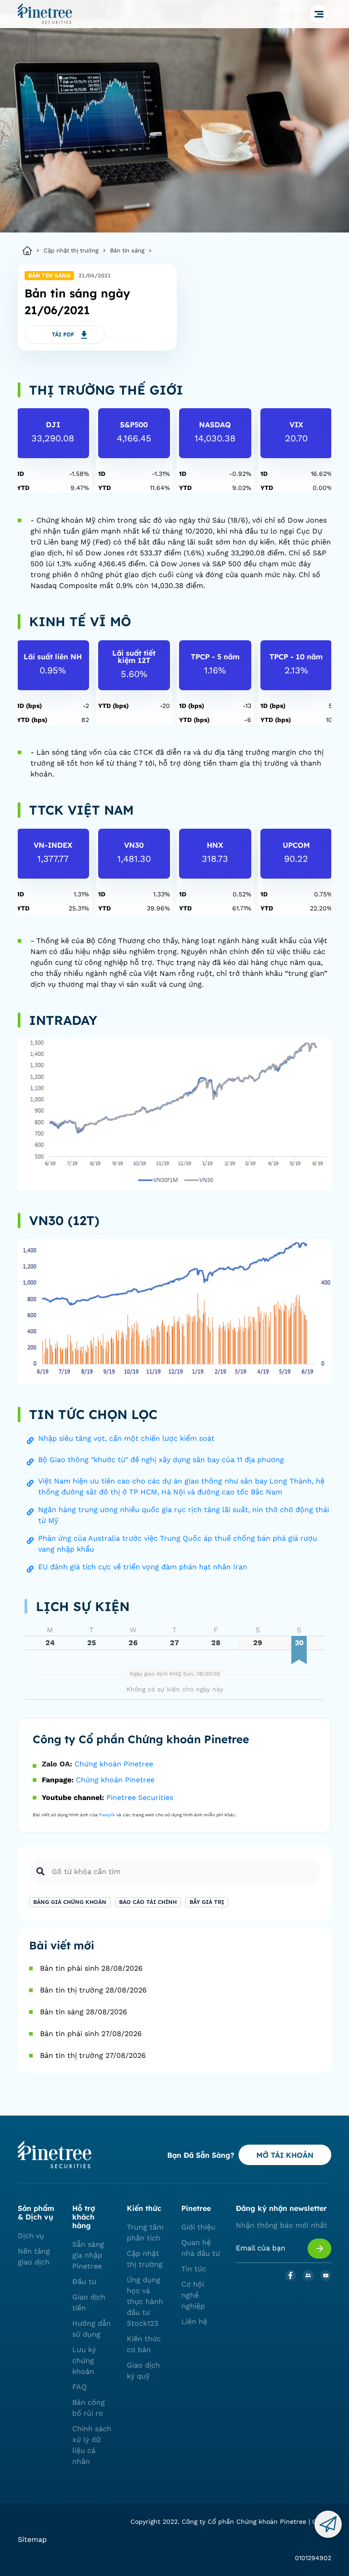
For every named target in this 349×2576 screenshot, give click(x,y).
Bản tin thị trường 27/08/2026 (93, 2055)
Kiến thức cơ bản (144, 2344)
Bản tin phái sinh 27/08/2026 (91, 2034)
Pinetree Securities (140, 1797)
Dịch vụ (31, 2236)
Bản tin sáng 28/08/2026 (84, 2012)
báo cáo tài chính (148, 1902)
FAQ (80, 2387)
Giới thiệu (198, 2227)
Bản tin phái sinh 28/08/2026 (91, 1968)
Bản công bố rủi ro (89, 2408)
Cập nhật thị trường (71, 250)
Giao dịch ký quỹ (143, 2371)
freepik (107, 1815)
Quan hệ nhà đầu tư (201, 2248)
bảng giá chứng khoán (70, 1902)
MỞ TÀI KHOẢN (285, 2155)
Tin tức (194, 2269)
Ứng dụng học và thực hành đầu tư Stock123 (145, 2302)
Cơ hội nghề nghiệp (193, 2295)
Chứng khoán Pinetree (114, 1764)
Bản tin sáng (127, 250)
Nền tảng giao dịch (34, 2257)
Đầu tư (84, 2282)
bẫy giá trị (207, 1902)
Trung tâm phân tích (145, 2232)
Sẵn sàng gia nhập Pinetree (88, 2255)
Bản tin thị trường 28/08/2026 (93, 1990)
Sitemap (32, 2539)
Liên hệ (194, 2321)
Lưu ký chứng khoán (84, 2361)
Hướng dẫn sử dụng (92, 2329)
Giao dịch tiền (89, 2302)
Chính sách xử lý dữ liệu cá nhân (92, 2445)
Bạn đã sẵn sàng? (201, 2155)
